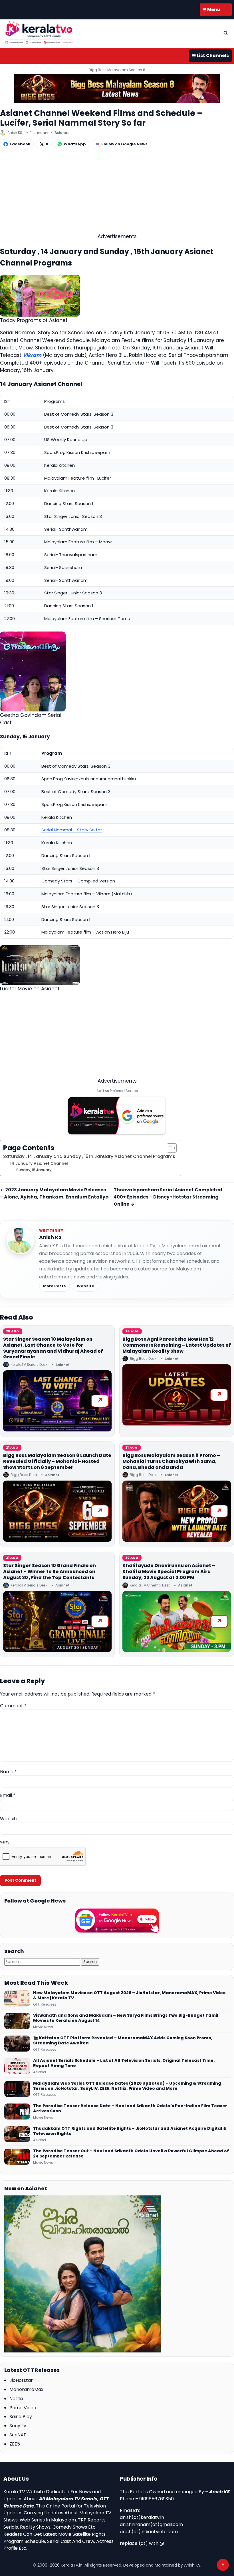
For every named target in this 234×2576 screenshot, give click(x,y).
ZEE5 (15, 2444)
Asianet (62, 133)
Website (85, 1286)
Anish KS (50, 1237)
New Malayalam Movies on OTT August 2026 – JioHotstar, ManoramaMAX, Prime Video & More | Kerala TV (129, 1996)
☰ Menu (211, 10)
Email (8, 1795)
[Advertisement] (117, 193)
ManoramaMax (26, 2389)
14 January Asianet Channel (39, 1164)
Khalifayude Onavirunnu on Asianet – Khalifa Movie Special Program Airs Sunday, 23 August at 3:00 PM (169, 1571)
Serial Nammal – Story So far (72, 830)
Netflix (16, 2399)
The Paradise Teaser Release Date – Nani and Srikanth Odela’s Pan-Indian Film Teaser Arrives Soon (130, 2109)
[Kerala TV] (39, 32)
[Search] (226, 33)
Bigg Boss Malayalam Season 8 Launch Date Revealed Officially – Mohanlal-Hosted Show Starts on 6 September (57, 1461)
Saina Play (21, 2417)
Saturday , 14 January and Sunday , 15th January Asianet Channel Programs (89, 1156)
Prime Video (23, 2408)
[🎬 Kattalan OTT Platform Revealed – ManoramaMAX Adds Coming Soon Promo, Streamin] (17, 2044)
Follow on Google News (124, 144)
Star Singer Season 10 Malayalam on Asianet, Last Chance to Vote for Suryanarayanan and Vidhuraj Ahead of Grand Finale (53, 1348)
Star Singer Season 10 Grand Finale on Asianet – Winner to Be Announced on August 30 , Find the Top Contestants (50, 1571)
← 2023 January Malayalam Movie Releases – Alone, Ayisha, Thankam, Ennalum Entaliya (54, 1193)
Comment (13, 1706)
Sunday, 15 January (34, 1170)
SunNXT (18, 2435)
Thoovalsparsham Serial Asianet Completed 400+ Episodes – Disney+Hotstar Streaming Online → (168, 1197)
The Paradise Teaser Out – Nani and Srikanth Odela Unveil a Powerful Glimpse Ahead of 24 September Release (131, 2154)
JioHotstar (21, 2380)
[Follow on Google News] (117, 1921)
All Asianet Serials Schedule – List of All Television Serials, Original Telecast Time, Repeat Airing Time (124, 2063)
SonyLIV (18, 2426)
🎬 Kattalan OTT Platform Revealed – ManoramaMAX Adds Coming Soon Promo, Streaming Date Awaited (123, 2041)
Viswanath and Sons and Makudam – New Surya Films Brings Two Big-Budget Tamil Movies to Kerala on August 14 (126, 2018)
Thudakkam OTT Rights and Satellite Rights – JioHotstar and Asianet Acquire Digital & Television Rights (130, 2131)
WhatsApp (75, 144)
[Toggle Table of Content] (169, 1148)
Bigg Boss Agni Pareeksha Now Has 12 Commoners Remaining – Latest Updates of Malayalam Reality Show (177, 1345)
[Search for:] (43, 1961)
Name (8, 1772)
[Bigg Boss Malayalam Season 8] (117, 89)
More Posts (55, 1286)
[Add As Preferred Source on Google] (117, 1116)
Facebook (20, 144)
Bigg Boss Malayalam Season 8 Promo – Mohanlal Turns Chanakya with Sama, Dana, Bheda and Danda (171, 1461)
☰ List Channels (210, 56)
